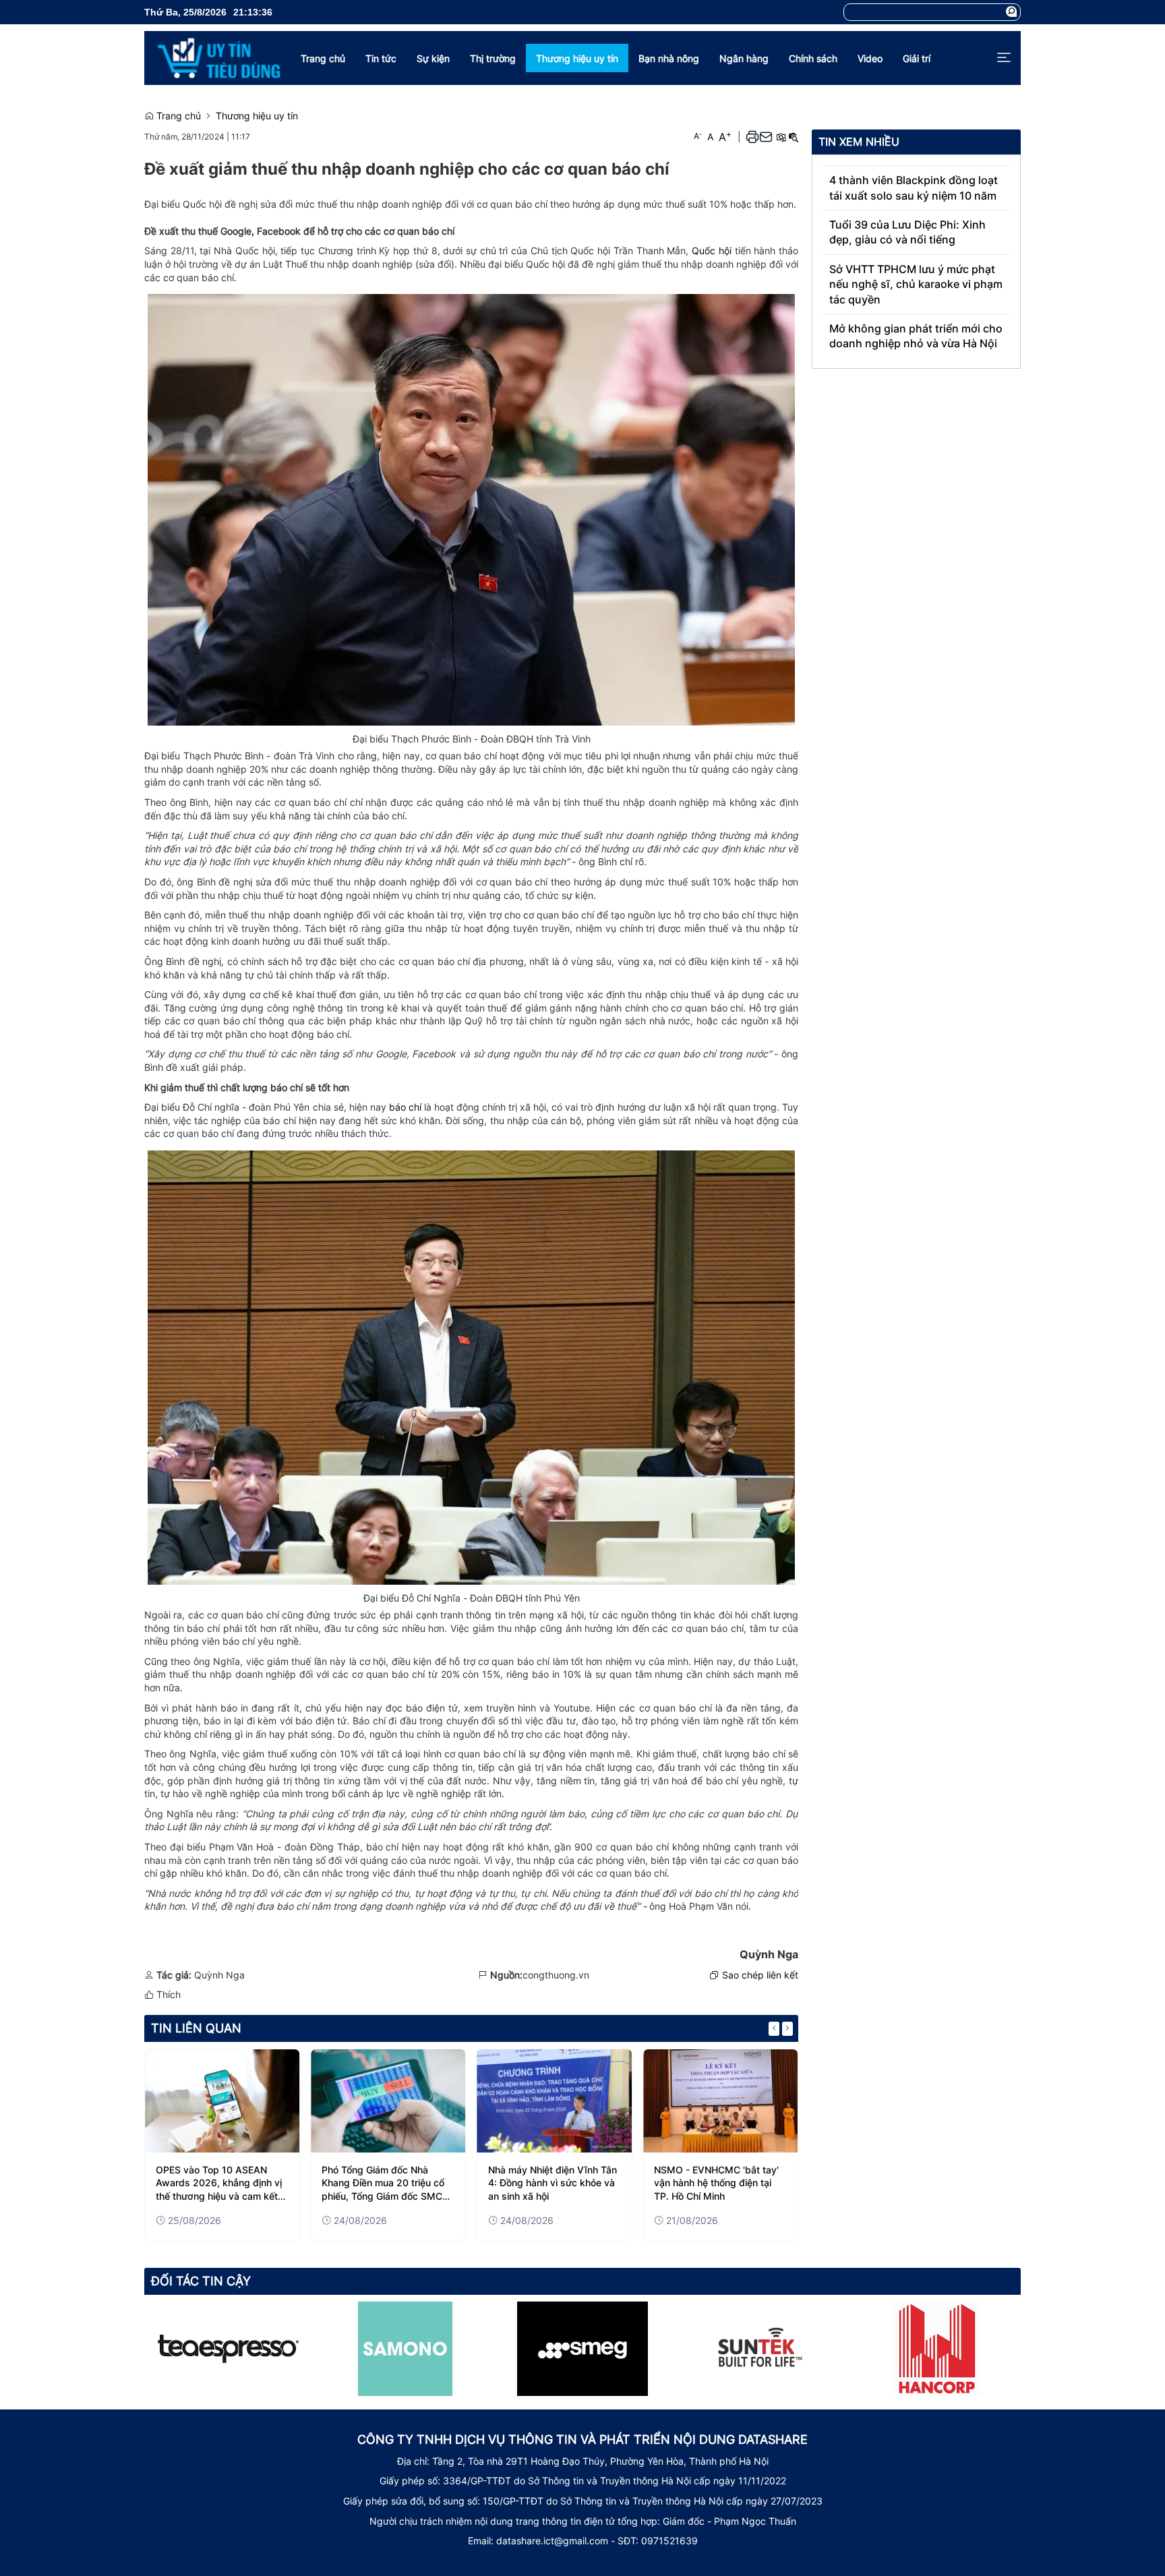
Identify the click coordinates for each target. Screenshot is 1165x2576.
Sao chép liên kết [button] (760, 1975)
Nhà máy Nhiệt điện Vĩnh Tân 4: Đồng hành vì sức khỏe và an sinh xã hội (552, 2183)
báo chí (405, 1107)
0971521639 (669, 2541)
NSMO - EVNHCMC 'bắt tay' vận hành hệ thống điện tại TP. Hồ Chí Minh (716, 2183)
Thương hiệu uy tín (257, 116)
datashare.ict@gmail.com (552, 2541)
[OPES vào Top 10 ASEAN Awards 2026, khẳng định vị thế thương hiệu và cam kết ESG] (222, 2101)
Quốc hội (712, 251)
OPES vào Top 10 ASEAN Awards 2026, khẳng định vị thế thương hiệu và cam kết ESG (219, 2184)
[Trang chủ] (212, 58)
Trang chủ (177, 116)
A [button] (698, 136)
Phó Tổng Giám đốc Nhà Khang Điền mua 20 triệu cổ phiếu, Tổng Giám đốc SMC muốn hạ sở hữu (383, 2184)
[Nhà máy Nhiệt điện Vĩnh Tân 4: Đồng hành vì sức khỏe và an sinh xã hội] (555, 2101)
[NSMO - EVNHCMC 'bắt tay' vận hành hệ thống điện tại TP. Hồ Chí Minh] (720, 2101)
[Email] (766, 137)
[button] (1011, 12)
